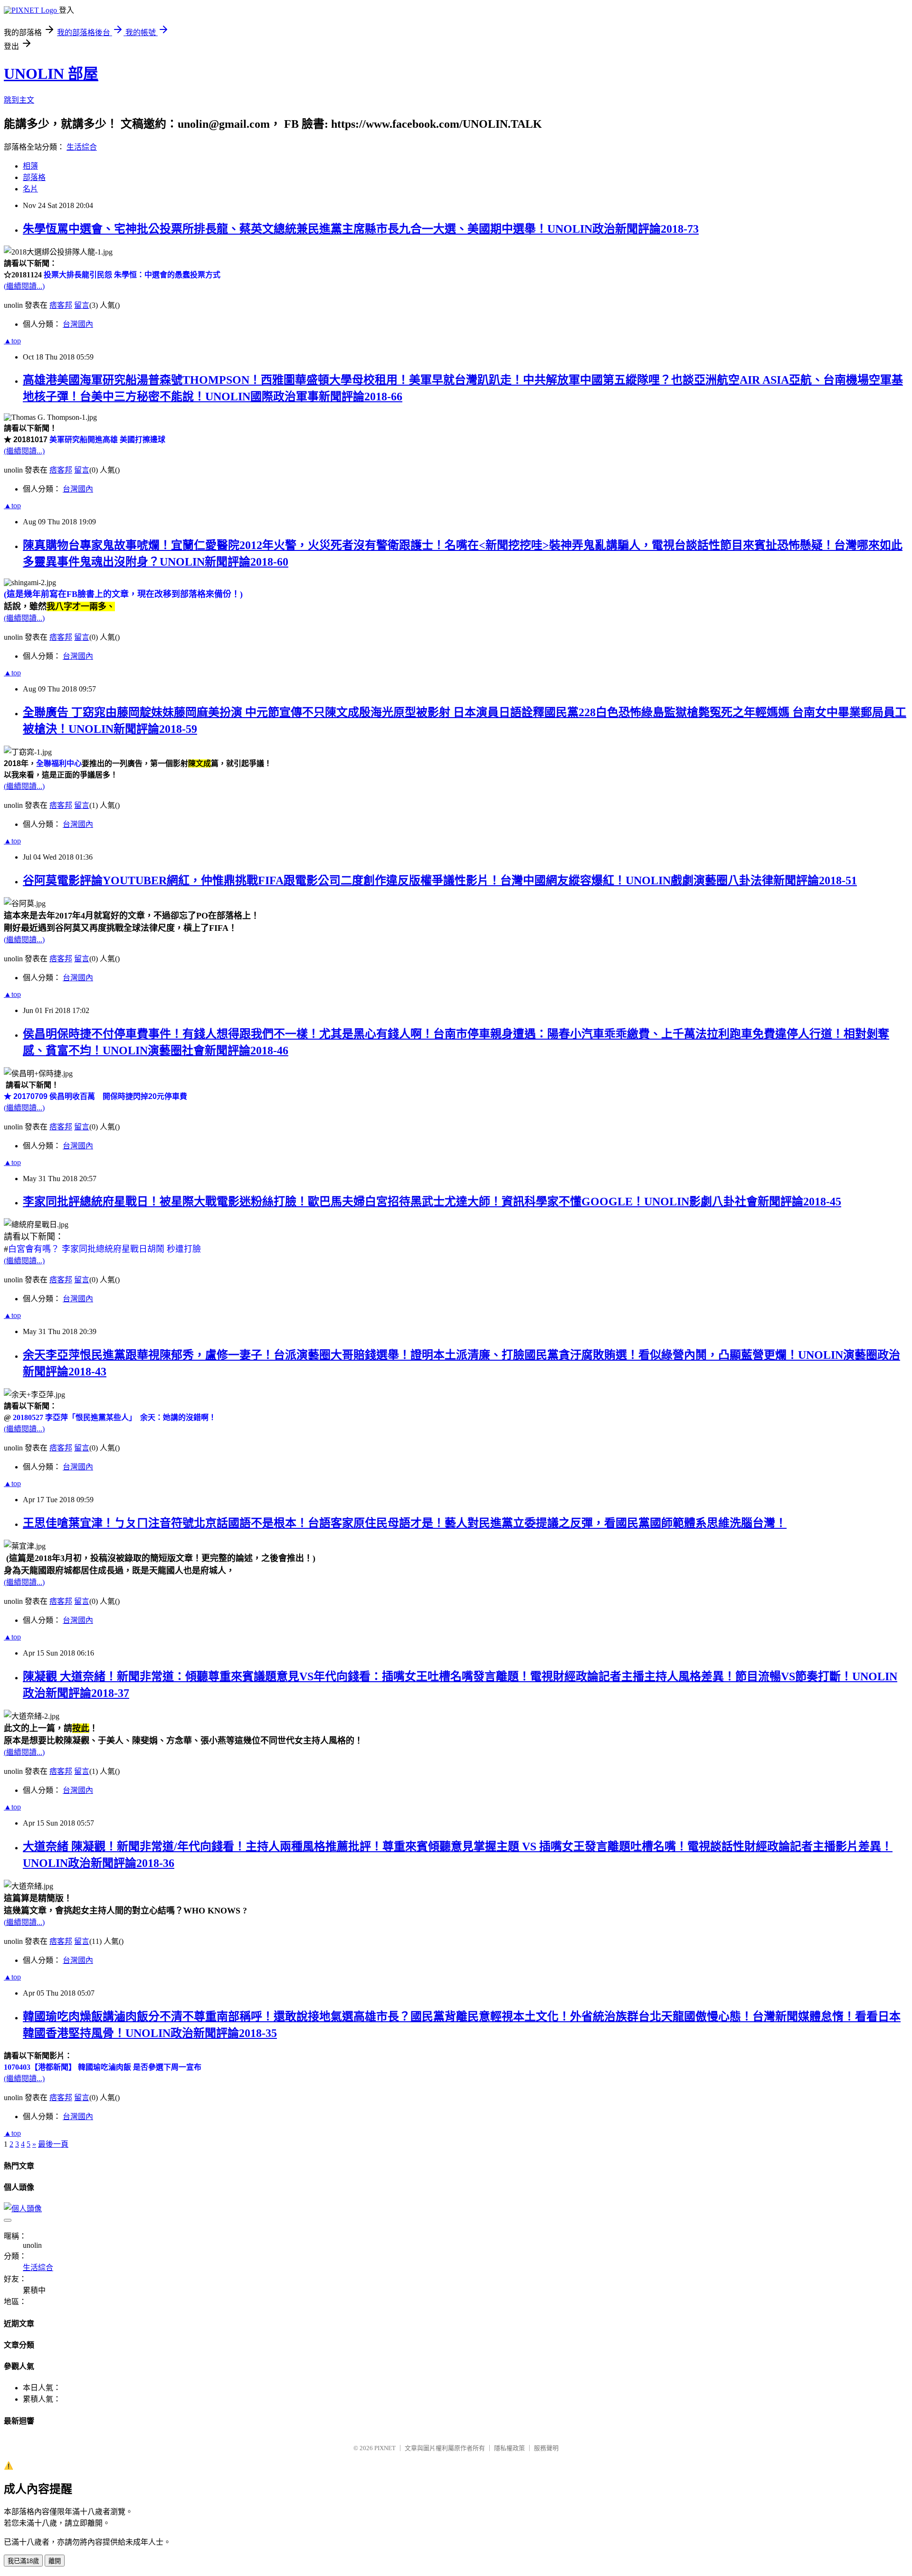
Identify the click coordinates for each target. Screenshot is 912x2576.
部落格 (34, 177)
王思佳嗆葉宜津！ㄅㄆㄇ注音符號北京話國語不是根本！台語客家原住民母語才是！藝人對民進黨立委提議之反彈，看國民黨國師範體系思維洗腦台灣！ (405, 1523)
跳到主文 (19, 100)
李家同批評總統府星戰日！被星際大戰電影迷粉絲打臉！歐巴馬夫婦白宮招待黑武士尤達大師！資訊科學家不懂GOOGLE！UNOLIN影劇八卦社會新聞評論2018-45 (432, 1202)
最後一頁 (53, 2144)
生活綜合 (82, 147)
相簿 (30, 166)
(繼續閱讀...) (24, 286)
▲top (12, 341)
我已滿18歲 (23, 2561)
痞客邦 (61, 305)
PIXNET (385, 2448)
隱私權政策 (509, 2448)
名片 (30, 189)
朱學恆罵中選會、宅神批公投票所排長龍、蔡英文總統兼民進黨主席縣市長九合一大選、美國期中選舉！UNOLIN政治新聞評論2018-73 (361, 229)
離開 (55, 2561)
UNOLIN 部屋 (51, 74)
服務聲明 (546, 2448)
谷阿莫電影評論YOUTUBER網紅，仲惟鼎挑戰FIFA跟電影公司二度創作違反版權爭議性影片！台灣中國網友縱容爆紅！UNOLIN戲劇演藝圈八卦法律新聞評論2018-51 (440, 881)
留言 (82, 305)
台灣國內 (78, 324)
